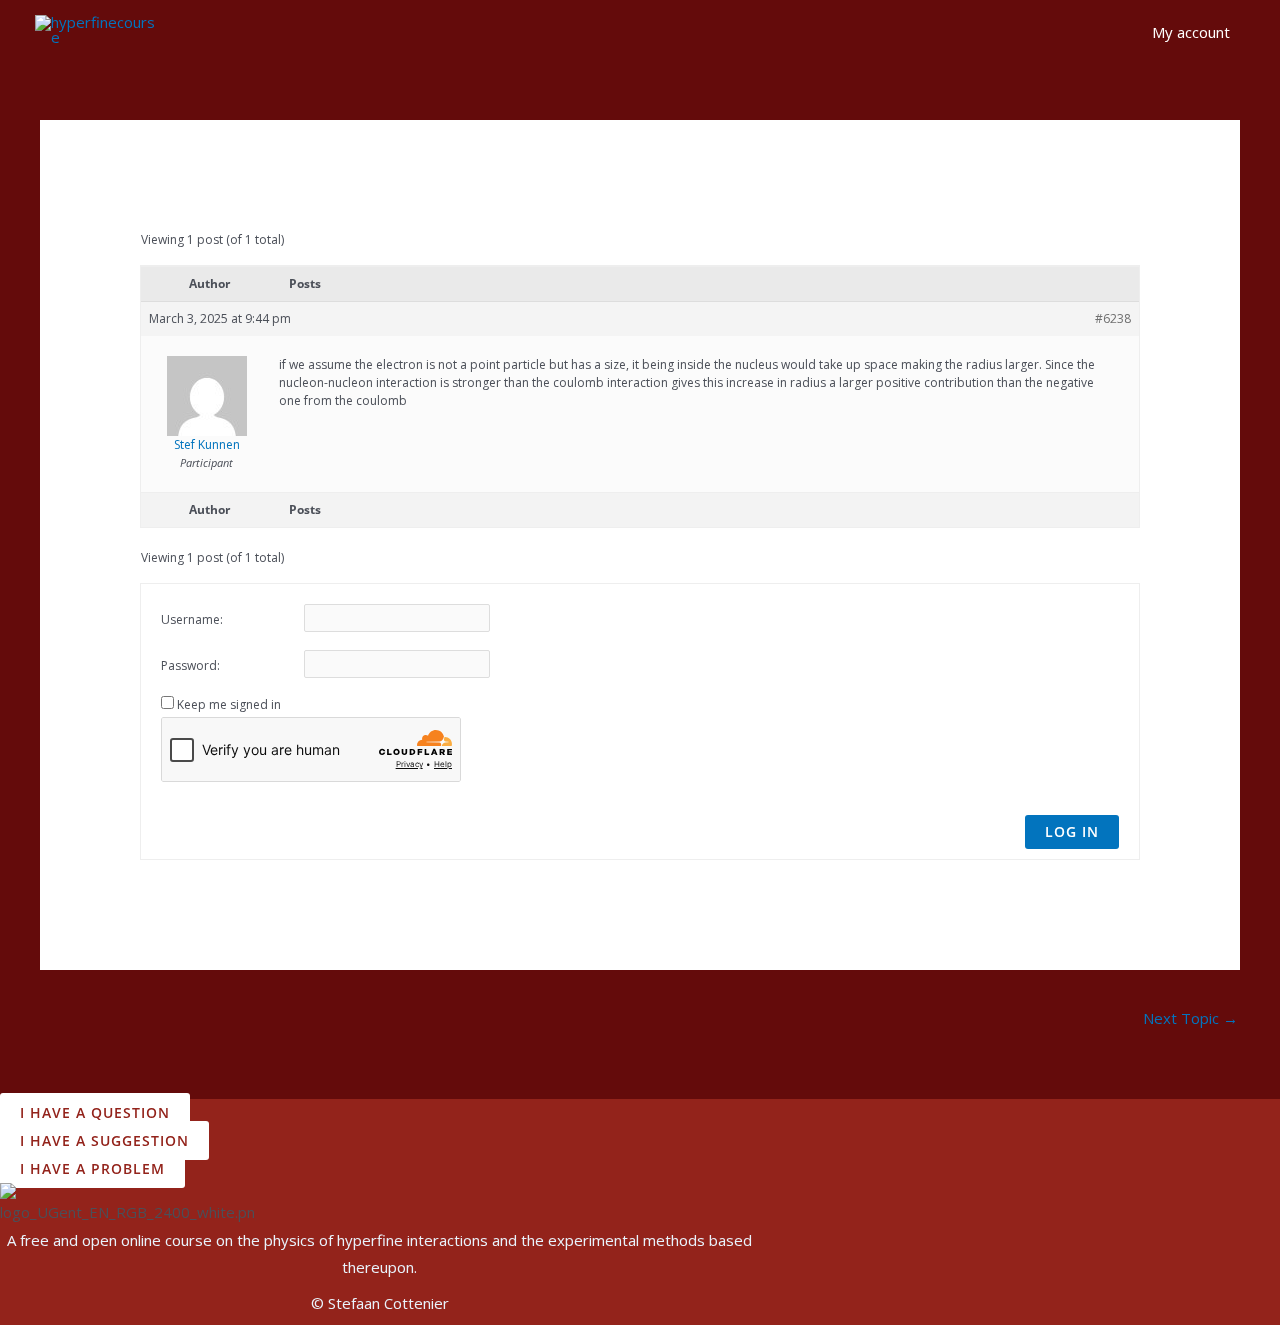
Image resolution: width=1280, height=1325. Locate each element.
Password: (190, 665)
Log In (1072, 831)
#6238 (1113, 318)
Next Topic (1190, 1018)
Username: (192, 619)
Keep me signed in (229, 704)
